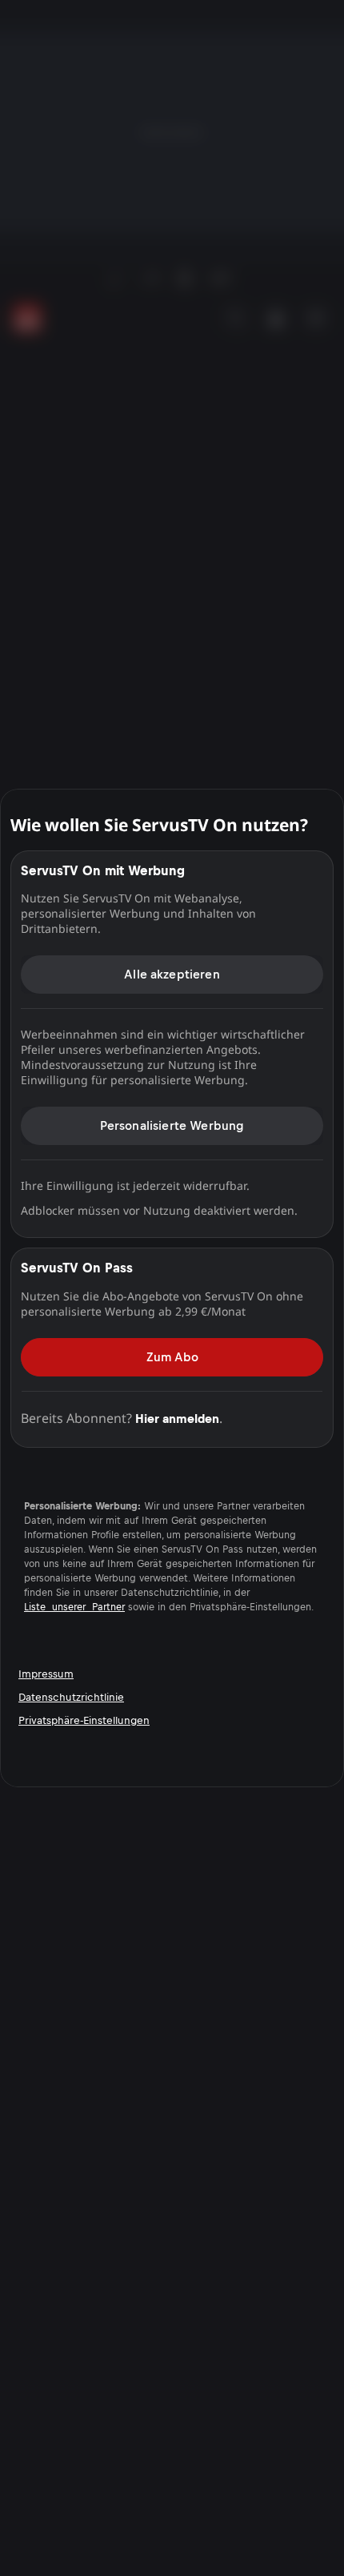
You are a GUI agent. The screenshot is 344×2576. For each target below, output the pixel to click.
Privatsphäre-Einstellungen (84, 1720)
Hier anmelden (177, 1419)
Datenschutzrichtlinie (71, 1697)
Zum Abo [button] (172, 1357)
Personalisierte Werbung (172, 1125)
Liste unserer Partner (74, 1607)
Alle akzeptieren (172, 974)
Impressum (46, 1674)
